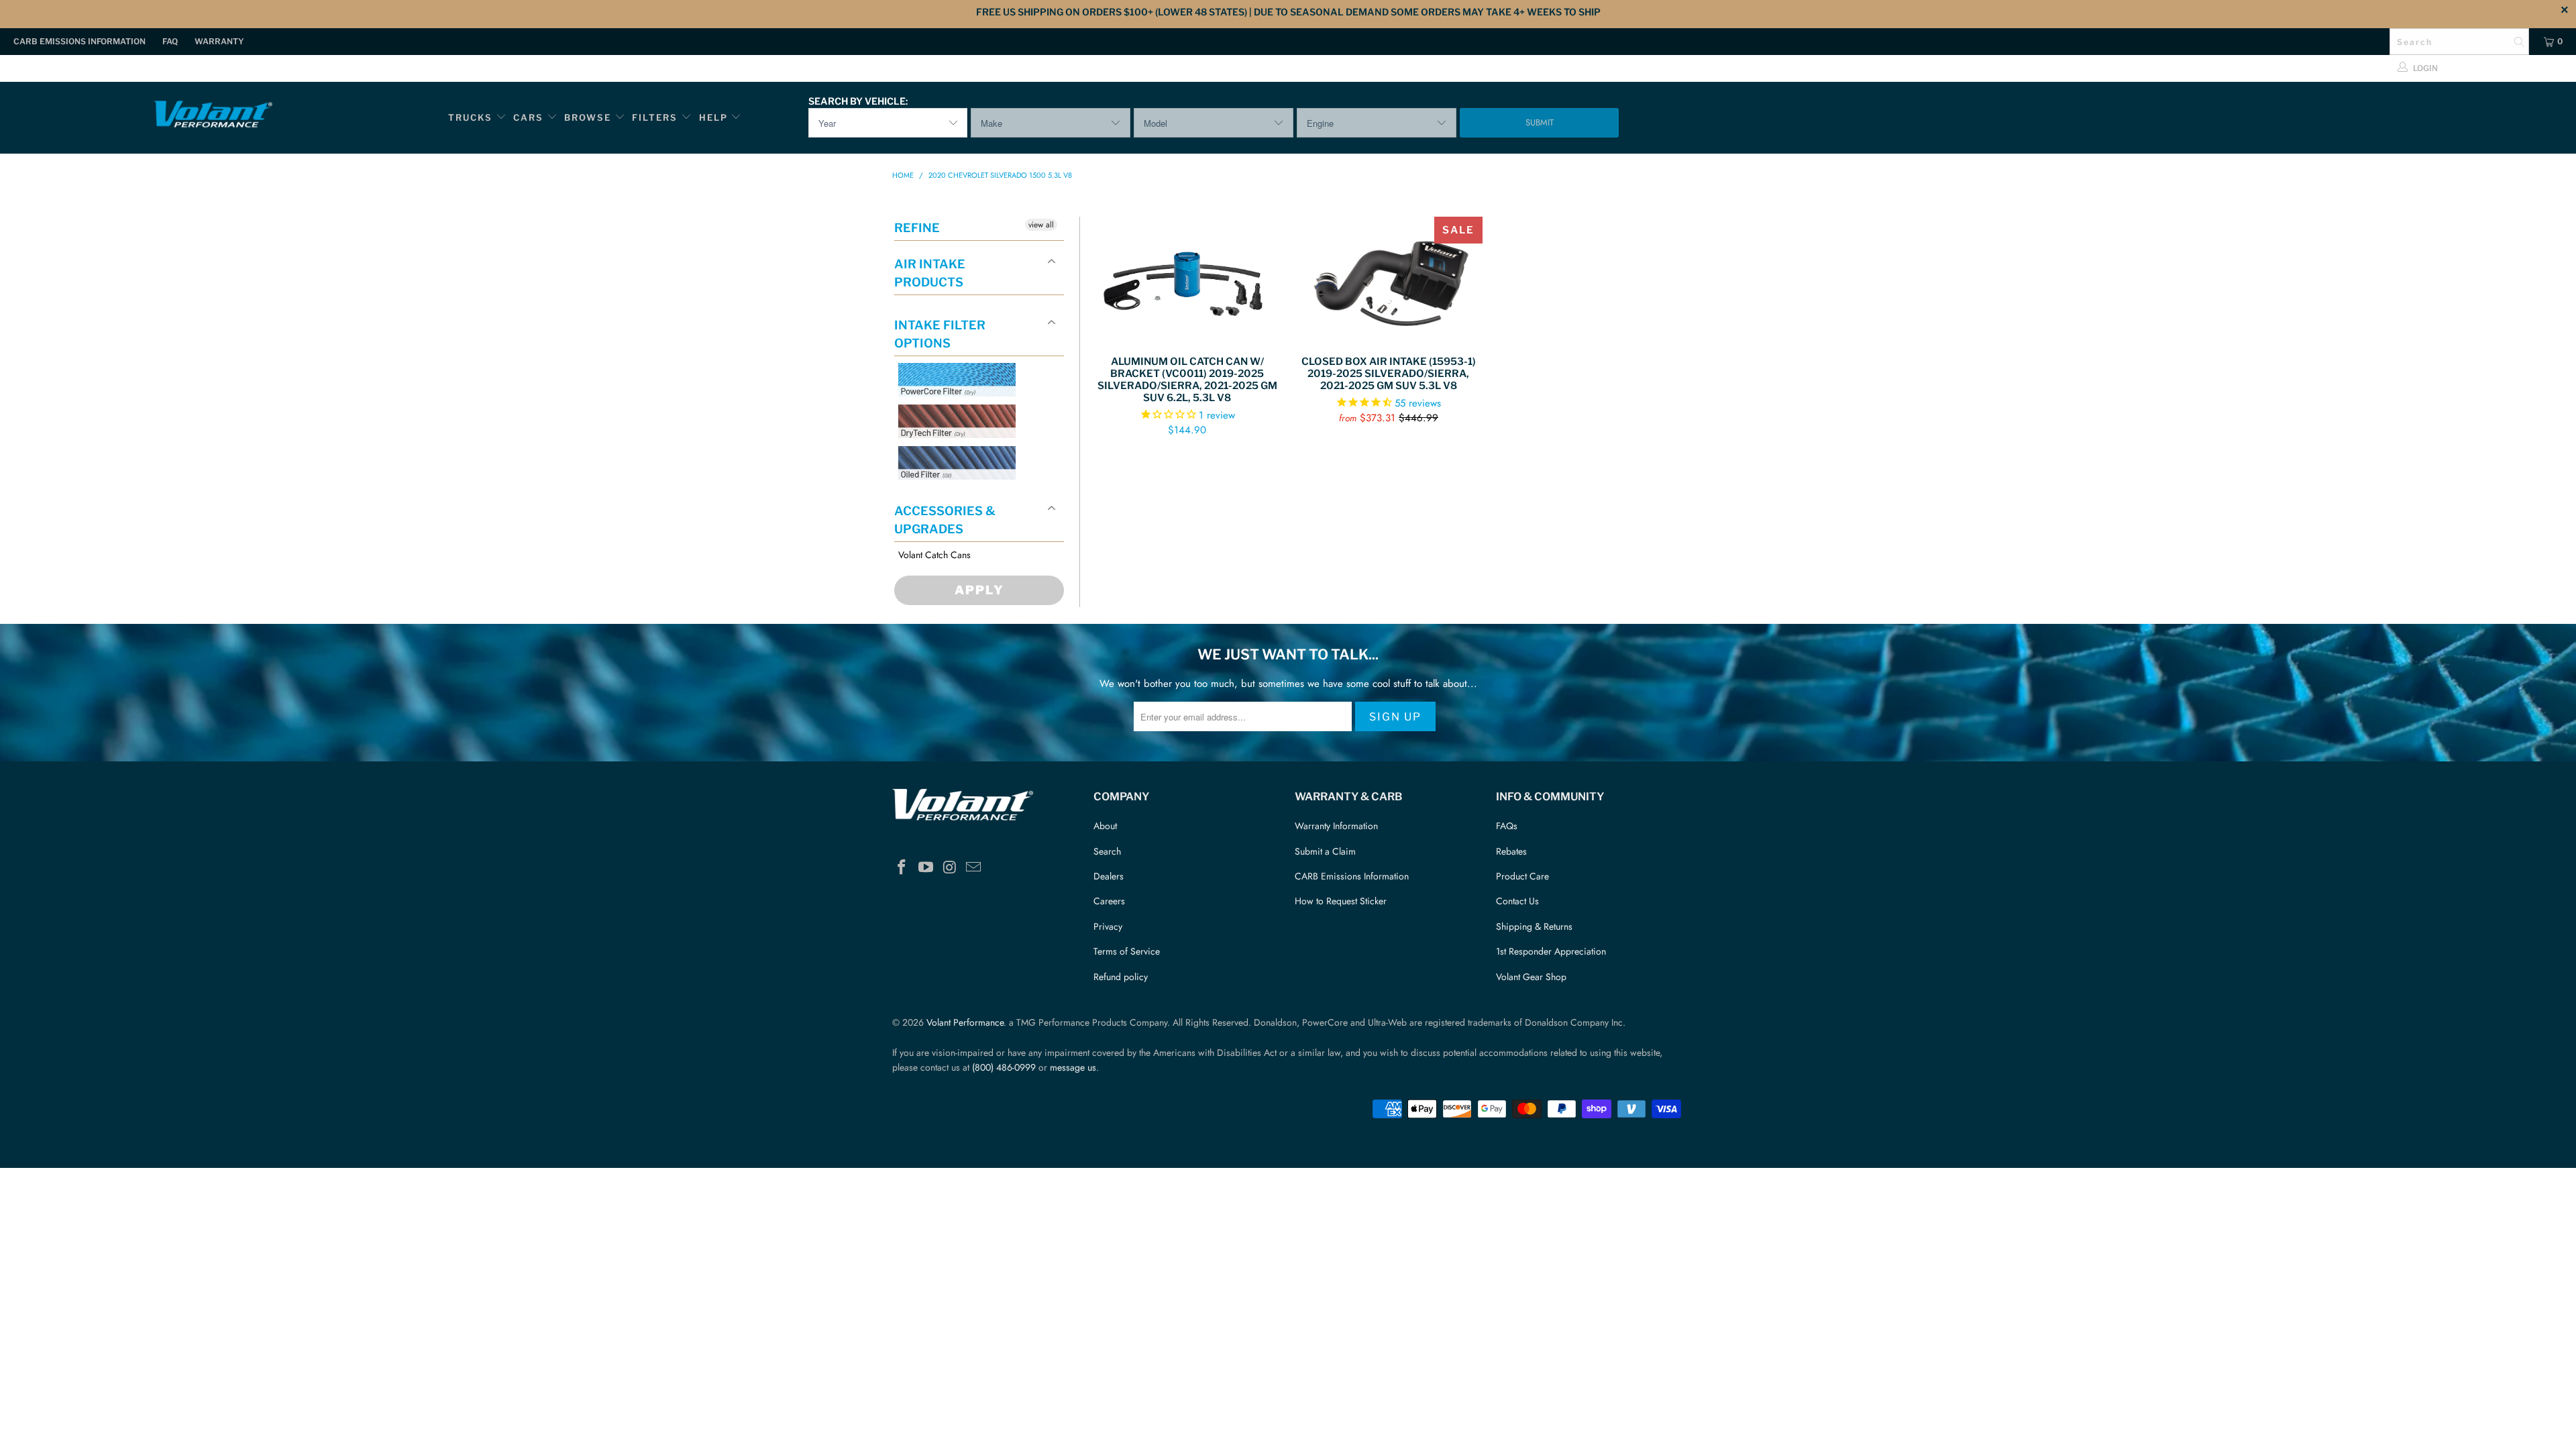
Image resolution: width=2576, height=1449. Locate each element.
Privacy (1108, 926)
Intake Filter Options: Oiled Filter (965, 495)
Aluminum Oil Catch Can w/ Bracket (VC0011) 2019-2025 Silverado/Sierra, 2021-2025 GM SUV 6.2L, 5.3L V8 (1187, 279)
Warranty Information (1336, 826)
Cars (528, 117)
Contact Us (1517, 901)
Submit (1540, 122)
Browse (588, 117)
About (1105, 826)
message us (1073, 1067)
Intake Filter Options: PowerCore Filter (953, 412)
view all (1041, 225)
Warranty (219, 41)
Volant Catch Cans (934, 555)
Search (1107, 851)
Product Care (1522, 876)
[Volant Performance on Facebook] (902, 868)
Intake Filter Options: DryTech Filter (953, 454)
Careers (1109, 901)
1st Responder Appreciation (1551, 951)
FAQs (1507, 826)
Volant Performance (965, 1022)
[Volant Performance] (213, 116)
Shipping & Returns (1534, 926)
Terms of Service (1127, 951)
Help (713, 117)
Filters (656, 117)
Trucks (470, 117)
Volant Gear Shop (1531, 977)
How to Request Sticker (1341, 901)
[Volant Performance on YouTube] (926, 868)
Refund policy (1121, 977)
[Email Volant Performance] (974, 868)
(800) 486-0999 (1004, 1067)
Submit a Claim (1325, 851)
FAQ (170, 41)
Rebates (1511, 851)
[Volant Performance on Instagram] (950, 868)
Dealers (1109, 876)
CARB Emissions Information (79, 41)
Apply (979, 590)
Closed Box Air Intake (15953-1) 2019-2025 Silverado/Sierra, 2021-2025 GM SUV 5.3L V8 (1389, 279)
